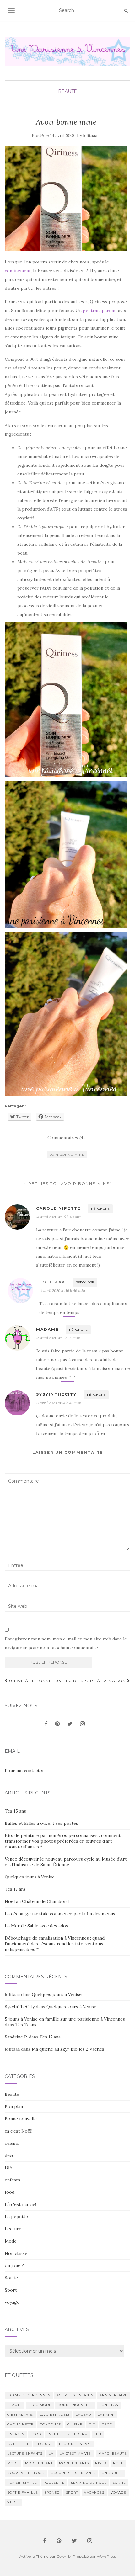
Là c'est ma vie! (20, 2204)
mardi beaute (113, 2454)
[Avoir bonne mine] (66, 199)
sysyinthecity (56, 1394)
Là (51, 2454)
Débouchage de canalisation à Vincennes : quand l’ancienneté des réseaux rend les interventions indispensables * (55, 1944)
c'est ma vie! (20, 2415)
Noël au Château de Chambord (37, 1901)
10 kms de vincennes (29, 2395)
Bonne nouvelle (21, 2119)
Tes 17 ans (15, 1889)
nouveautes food (26, 2473)
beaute (15, 2405)
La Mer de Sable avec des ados (36, 1926)
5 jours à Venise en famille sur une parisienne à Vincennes (65, 2019)
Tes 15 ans (15, 1811)
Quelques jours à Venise (30, 1877)
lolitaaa (90, 136)
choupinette (20, 2424)
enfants (12, 2180)
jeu (98, 2434)
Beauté (67, 91)
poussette (54, 2483)
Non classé (16, 2253)
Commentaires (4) (66, 1138)
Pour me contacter (24, 1771)
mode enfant (39, 2463)
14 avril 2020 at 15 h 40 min (59, 1217)
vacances (94, 2492)
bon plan (109, 2405)
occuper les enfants (73, 2473)
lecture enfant (76, 2444)
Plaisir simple (22, 2483)
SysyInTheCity (20, 2007)
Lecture (13, 2229)
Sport (11, 2290)
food (10, 2192)
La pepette (16, 2217)
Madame (47, 1329)
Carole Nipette (58, 1208)
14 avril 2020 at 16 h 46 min (62, 1291)
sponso (52, 2492)
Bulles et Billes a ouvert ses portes (41, 1823)
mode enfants (74, 2463)
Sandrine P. (16, 2037)
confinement (18, 271)
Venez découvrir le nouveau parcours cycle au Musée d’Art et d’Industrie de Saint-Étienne (66, 1862)
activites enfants (75, 2395)
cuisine (12, 2143)
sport (72, 2492)
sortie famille (23, 2492)
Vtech (13, 2502)
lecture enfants (25, 2454)
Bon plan (14, 2106)
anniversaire (113, 2395)
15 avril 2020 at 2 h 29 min (58, 1338)
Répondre (100, 1209)
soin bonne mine (67, 1155)
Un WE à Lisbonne (30, 1681)
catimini (106, 2415)
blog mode (40, 2405)
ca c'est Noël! (19, 2131)
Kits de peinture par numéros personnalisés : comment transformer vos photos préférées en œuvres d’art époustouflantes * (63, 1841)
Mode (11, 2241)
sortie (119, 2483)
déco (10, 2155)
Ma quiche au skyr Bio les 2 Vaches (68, 2049)
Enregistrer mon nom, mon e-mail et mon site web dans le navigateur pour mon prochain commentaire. (66, 1643)
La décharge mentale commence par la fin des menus (60, 1914)
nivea (101, 2463)
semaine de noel (89, 2483)
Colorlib (64, 2556)
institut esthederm (68, 2434)
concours (50, 2424)
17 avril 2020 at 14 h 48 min (59, 1403)
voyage (12, 2302)
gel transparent (99, 311)
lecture (44, 2444)
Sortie (11, 2278)
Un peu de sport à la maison (91, 1681)
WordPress (106, 2556)
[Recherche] (126, 11)
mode (13, 2463)
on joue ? (14, 2265)
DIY (9, 2168)
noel (118, 2463)
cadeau (84, 2415)
